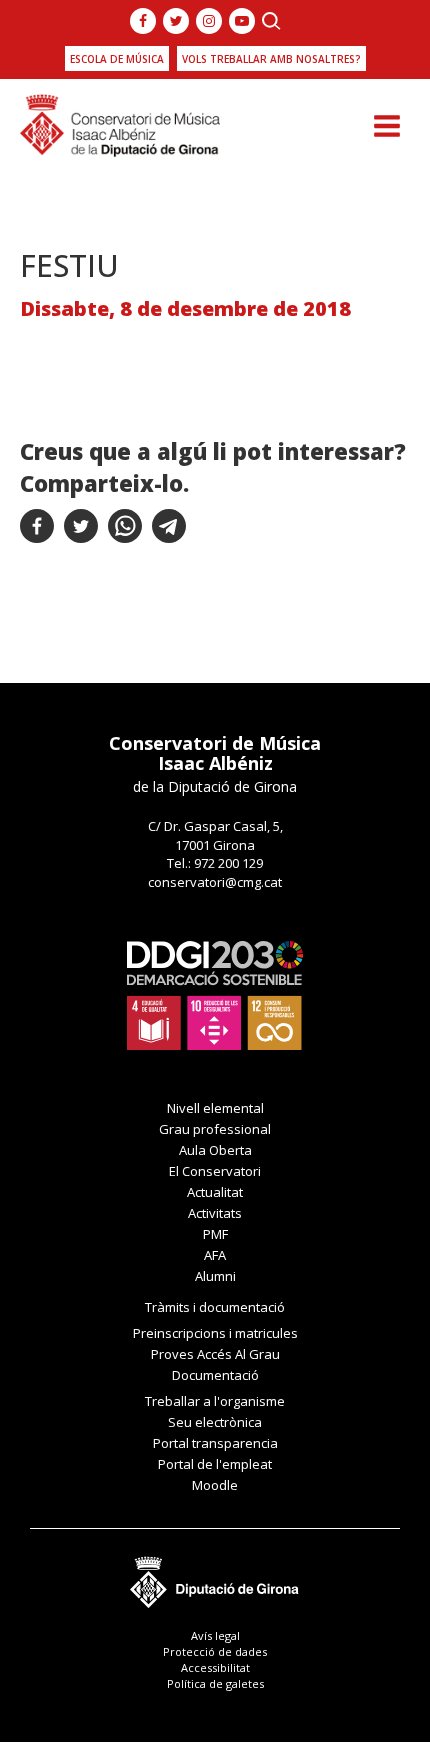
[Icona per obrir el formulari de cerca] (271, 21)
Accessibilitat (215, 1667)
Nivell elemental (215, 1108)
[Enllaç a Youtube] (242, 21)
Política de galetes (215, 1683)
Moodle (215, 1485)
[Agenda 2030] (215, 994)
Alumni (215, 1276)
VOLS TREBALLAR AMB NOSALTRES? (271, 59)
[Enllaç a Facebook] (143, 21)
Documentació (215, 1375)
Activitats (215, 1213)
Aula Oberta (215, 1150)
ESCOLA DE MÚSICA (117, 59)
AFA (215, 1255)
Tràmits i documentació (215, 1307)
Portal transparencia (215, 1443)
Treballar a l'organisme (215, 1401)
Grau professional (215, 1129)
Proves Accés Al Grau (215, 1354)
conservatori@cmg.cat (215, 882)
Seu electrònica (215, 1422)
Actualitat (215, 1192)
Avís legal (215, 1635)
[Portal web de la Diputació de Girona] (215, 1576)
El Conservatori (215, 1171)
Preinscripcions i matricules (215, 1333)
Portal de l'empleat (215, 1464)
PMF (215, 1234)
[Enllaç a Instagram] (209, 21)
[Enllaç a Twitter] (176, 21)
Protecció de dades (215, 1651)
